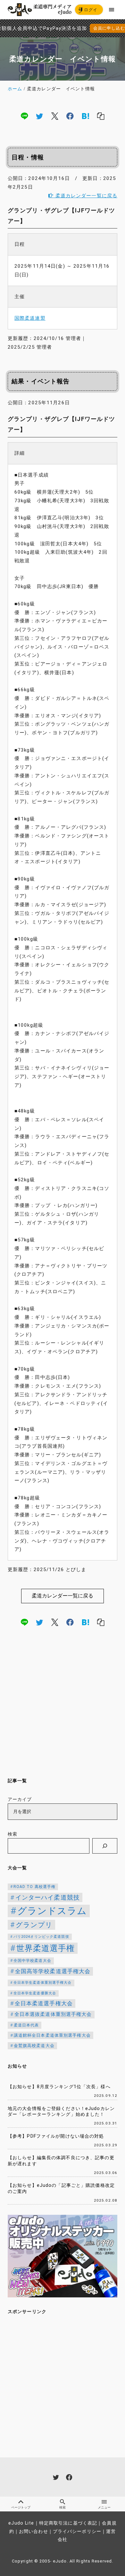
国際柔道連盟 (30, 318)
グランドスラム (52, 1911)
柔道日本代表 (26, 2025)
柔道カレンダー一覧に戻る (85, 196)
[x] (55, 116)
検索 (13, 1834)
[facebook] (70, 116)
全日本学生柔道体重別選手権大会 (43, 1983)
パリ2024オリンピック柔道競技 (41, 1937)
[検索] (105, 1846)
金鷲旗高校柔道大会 (34, 2046)
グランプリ (34, 1925)
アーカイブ (20, 1799)
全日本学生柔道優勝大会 (35, 1993)
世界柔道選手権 (46, 1948)
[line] (24, 116)
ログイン (88, 11)
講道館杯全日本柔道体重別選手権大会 (52, 2035)
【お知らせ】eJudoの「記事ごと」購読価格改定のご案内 (61, 2188)
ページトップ (21, 2507)
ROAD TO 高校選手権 (35, 1887)
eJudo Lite (21, 2523)
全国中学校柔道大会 (32, 1961)
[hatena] (86, 116)
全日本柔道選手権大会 (44, 2003)
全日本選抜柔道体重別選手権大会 (53, 2014)
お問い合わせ (33, 2531)
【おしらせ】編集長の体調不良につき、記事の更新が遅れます (61, 2161)
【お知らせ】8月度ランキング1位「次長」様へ (59, 2087)
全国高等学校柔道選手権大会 (53, 1971)
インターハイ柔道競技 (48, 1897)
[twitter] (39, 116)
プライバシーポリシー (77, 2531)
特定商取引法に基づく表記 (68, 2523)
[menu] (112, 9)
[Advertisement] (63, 1704)
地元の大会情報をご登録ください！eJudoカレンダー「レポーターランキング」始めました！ (61, 2112)
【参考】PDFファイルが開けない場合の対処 (56, 2136)
